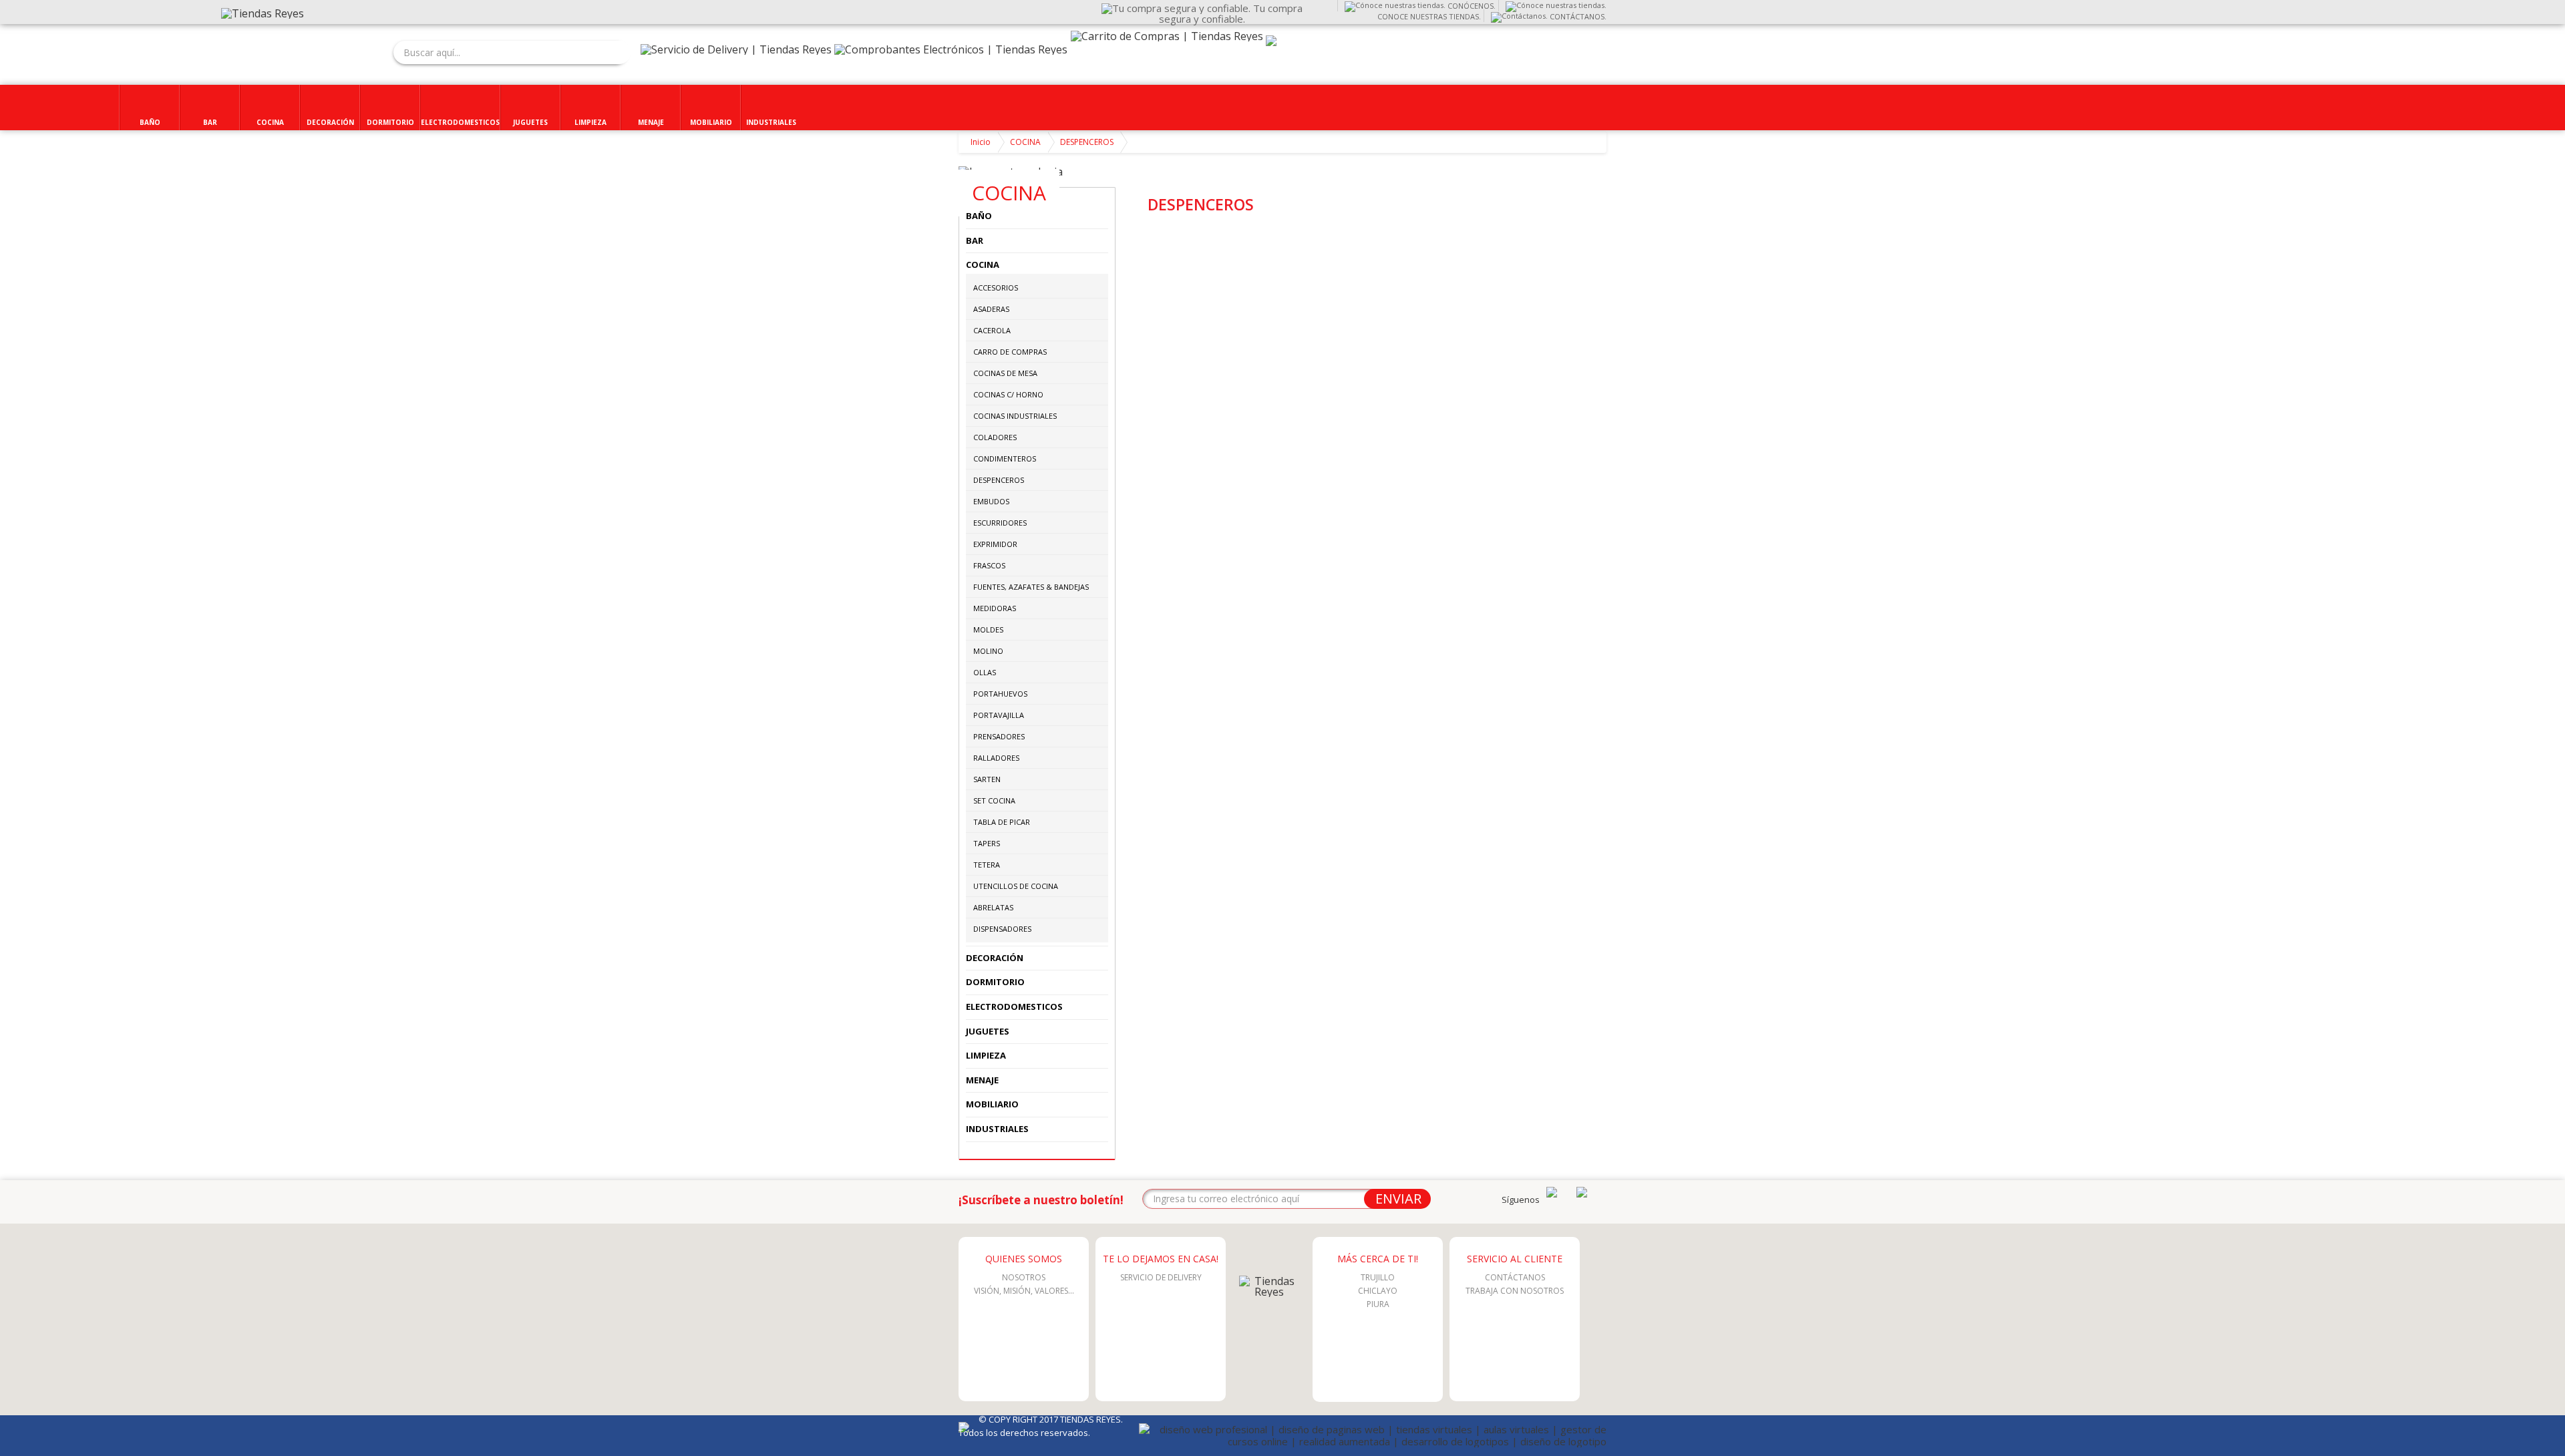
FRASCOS (989, 565)
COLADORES (995, 437)
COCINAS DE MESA (1005, 373)
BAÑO (979, 216)
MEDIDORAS (995, 608)
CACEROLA (992, 330)
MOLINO (988, 651)
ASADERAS (991, 309)
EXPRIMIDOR (995, 544)
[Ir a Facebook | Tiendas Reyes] (1582, 1194)
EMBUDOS (991, 501)
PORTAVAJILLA (999, 715)
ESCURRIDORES (1000, 523)
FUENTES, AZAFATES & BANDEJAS (1031, 587)
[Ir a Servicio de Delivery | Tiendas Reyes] (736, 49)
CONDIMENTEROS (1005, 459)
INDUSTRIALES (997, 1129)
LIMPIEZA (986, 1055)
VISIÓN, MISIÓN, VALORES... (1024, 1291)
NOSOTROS (1024, 1277)
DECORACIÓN (995, 958)
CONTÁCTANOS (1515, 1277)
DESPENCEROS (1087, 142)
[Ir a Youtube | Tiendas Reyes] (1552, 1194)
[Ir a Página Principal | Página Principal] (1269, 1292)
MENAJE (982, 1080)
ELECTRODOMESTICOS (1014, 1007)
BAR (975, 240)
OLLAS (985, 672)
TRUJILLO (1378, 1277)
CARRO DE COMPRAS (1010, 352)
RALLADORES (996, 758)
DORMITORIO (995, 982)
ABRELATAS (993, 907)
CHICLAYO (1378, 1291)
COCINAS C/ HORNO (1008, 394)
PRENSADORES (999, 736)
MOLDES (988, 629)
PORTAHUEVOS (1000, 694)
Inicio (981, 142)
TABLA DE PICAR (1002, 822)
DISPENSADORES (1002, 929)
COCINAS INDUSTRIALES (1015, 416)
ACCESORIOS (996, 288)
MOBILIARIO (992, 1104)
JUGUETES (988, 1031)
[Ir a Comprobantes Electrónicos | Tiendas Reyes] (951, 49)
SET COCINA (994, 800)
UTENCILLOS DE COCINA (1016, 886)
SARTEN (987, 779)
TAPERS (987, 843)
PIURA (1378, 1304)
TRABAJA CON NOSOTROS (1515, 1291)
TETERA (987, 865)
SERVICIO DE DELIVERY (1161, 1277)
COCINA (1025, 142)
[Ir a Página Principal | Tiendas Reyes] (263, 13)
